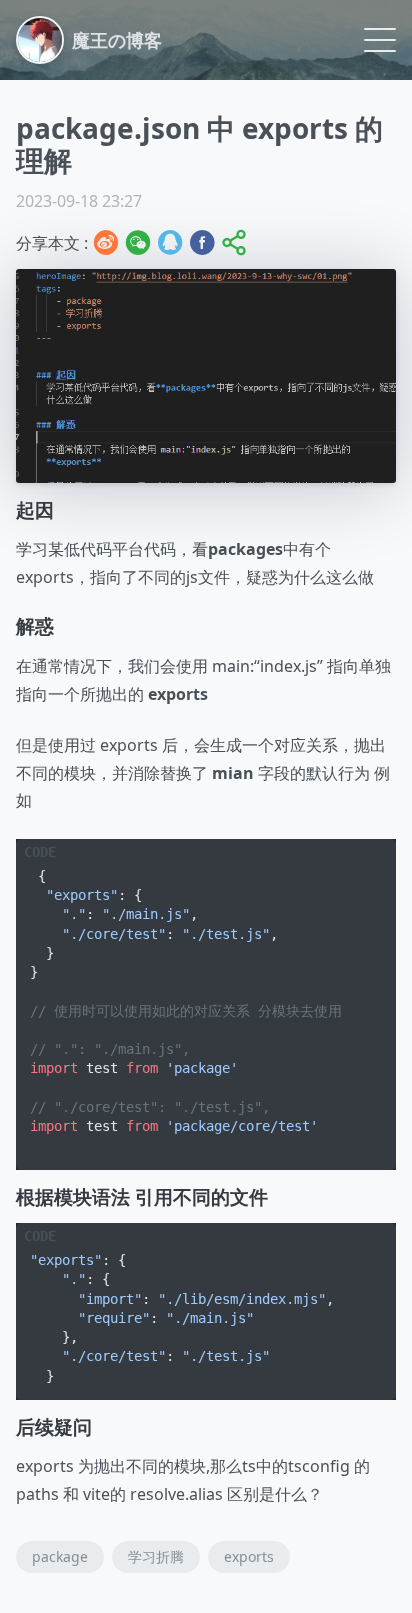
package (60, 1556)
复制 (365, 854)
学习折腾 (156, 1556)
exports (249, 1556)
